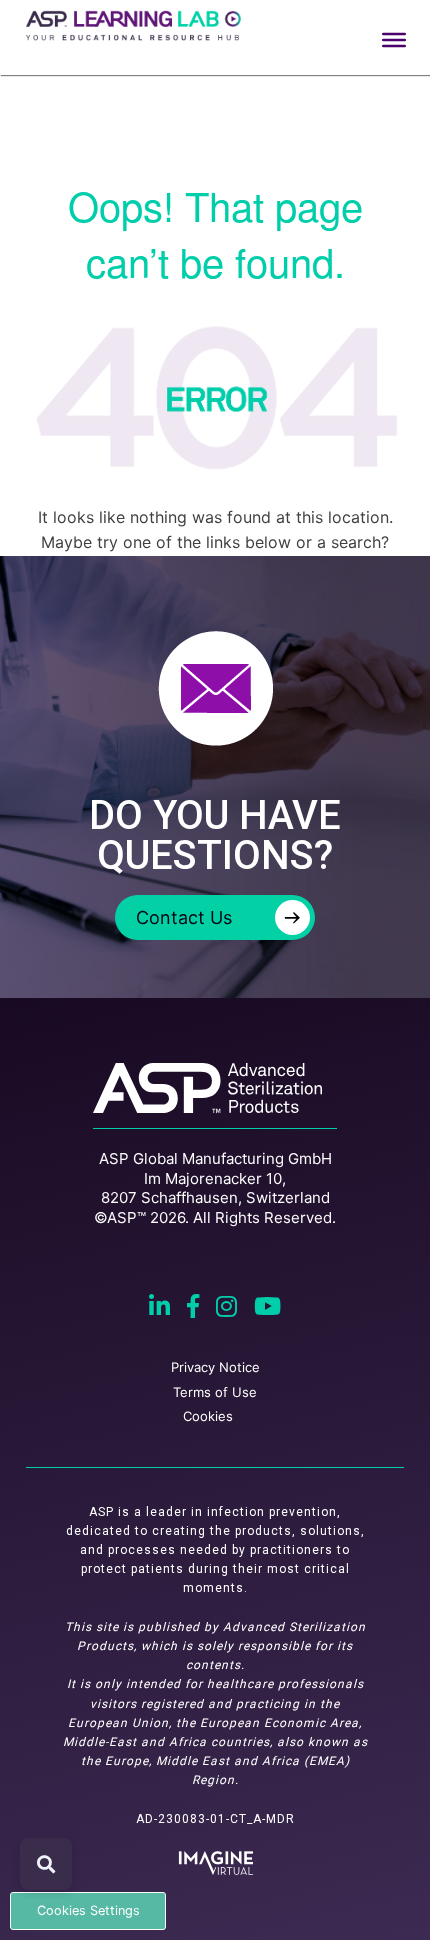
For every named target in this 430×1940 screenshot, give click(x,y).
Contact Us (218, 918)
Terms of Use (215, 1392)
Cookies (208, 1416)
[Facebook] (195, 1309)
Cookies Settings (88, 1910)
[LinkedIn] (162, 1309)
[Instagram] (229, 1309)
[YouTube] (267, 1309)
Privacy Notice (215, 1367)
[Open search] (46, 1864)
